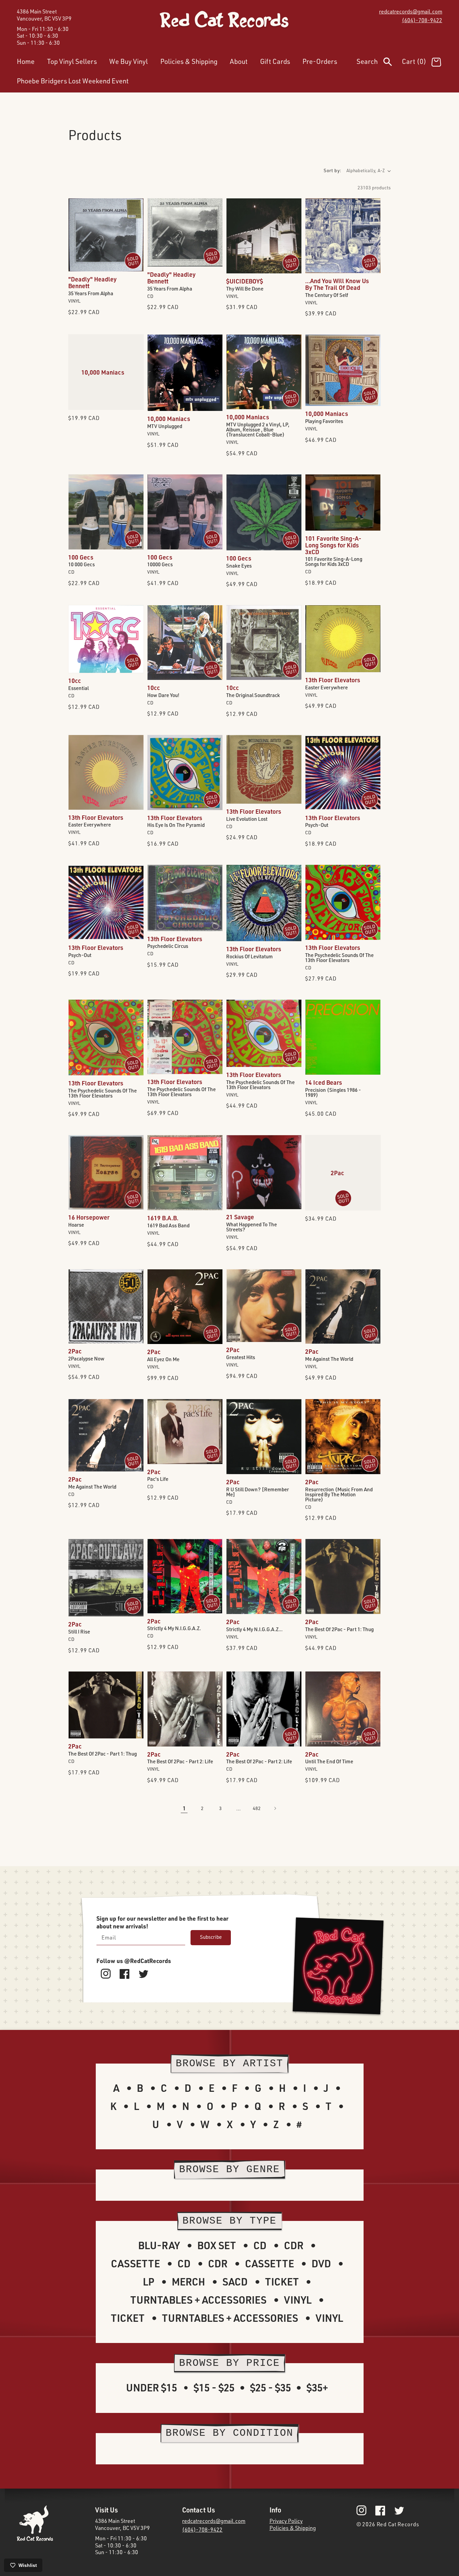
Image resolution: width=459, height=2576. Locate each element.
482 (257, 1808)
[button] (379, 63)
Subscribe (211, 1937)
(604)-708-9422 (422, 20)
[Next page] (275, 1808)
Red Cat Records (398, 2524)
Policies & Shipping (293, 2528)
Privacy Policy (286, 2521)
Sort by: (332, 170)
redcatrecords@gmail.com (411, 11)
